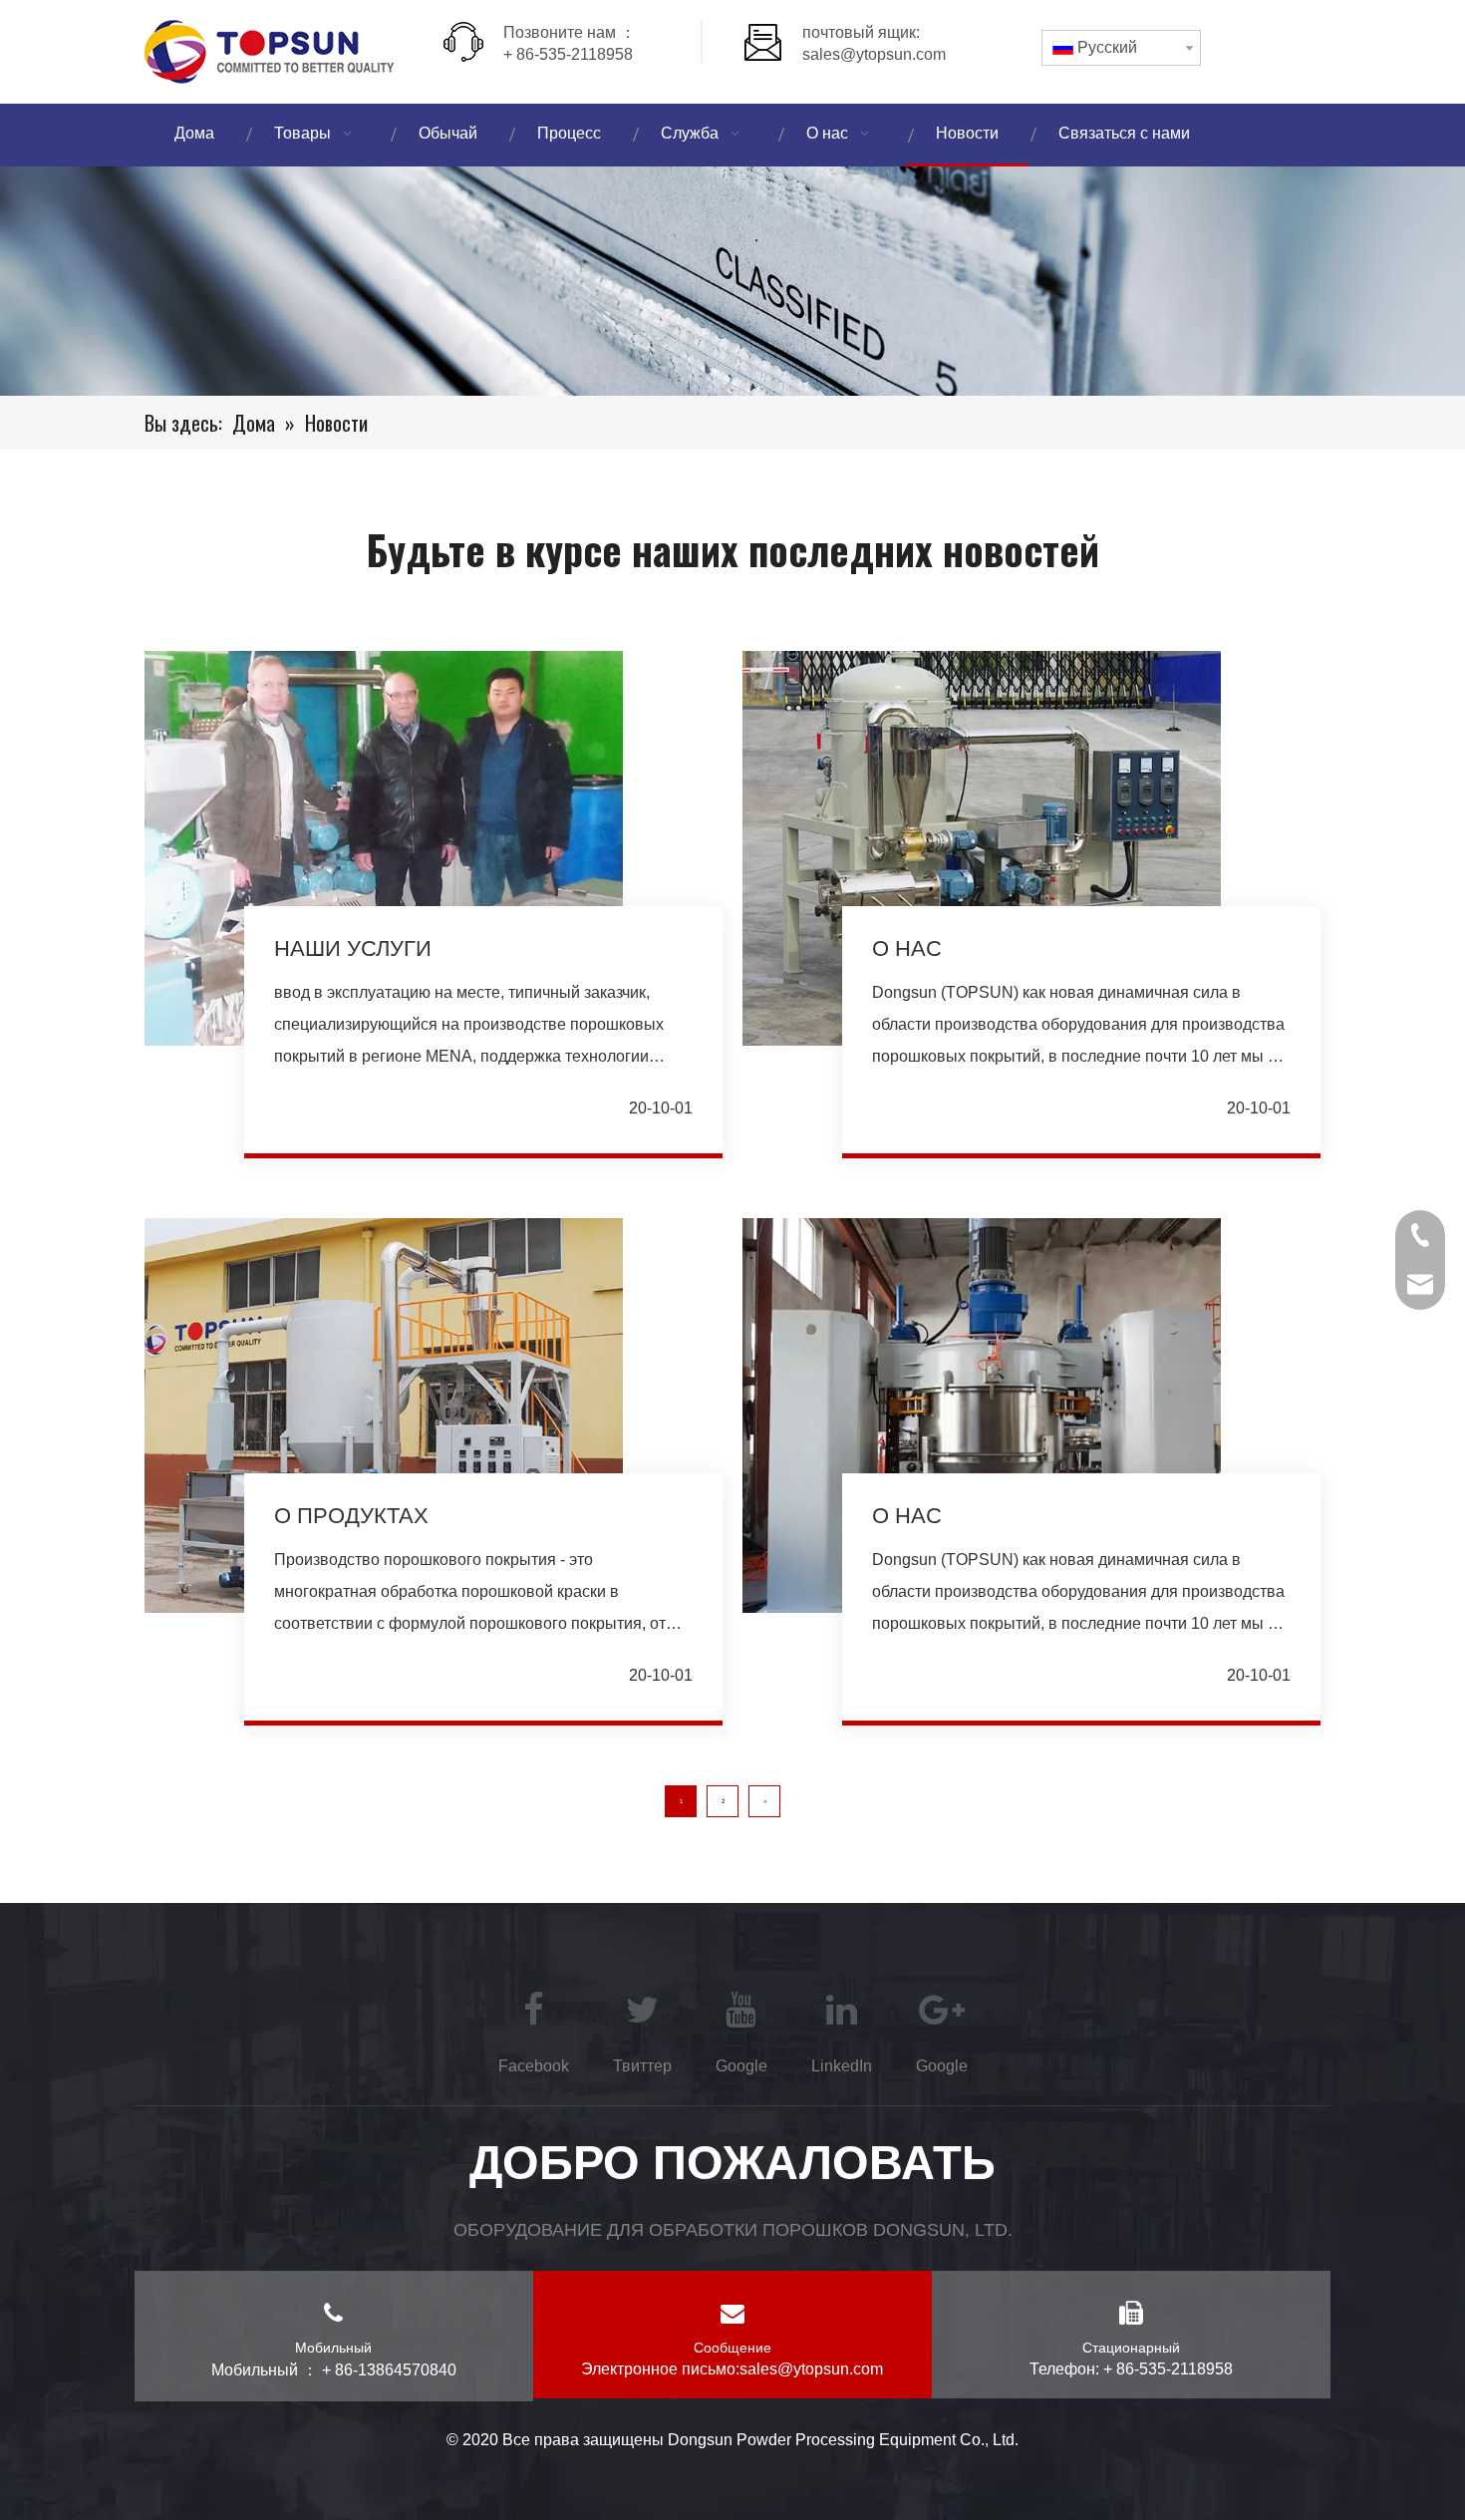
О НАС (907, 948)
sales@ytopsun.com (874, 54)
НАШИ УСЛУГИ (353, 948)
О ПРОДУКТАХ (351, 1516)
